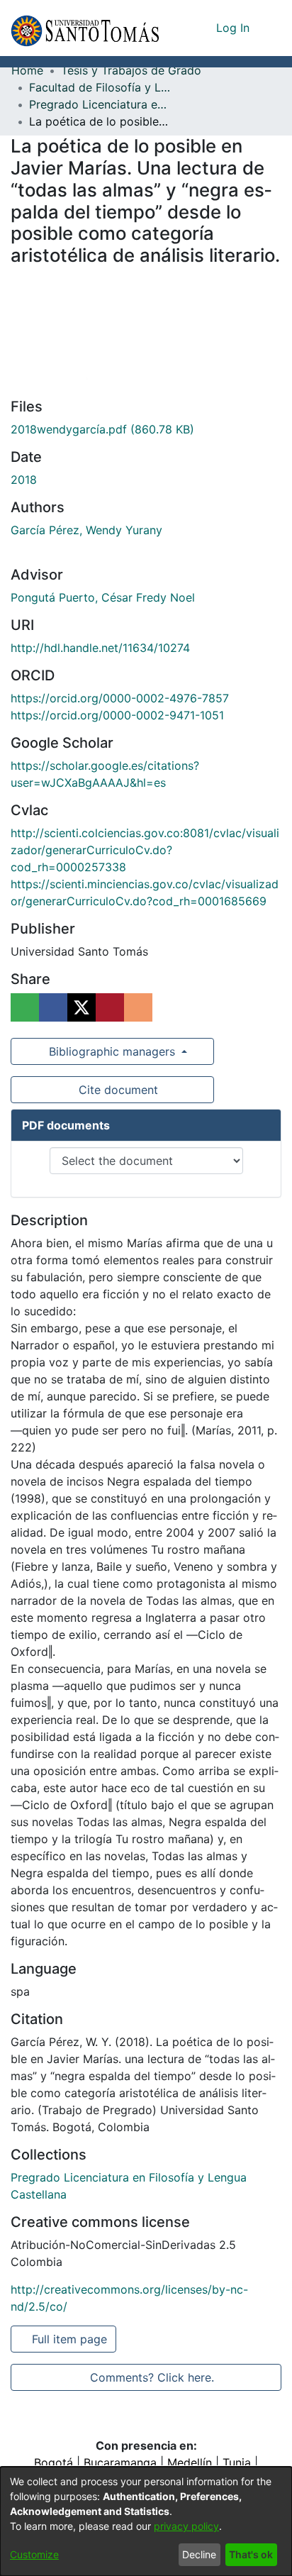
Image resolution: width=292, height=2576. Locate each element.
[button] (85, 28)
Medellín (190, 2462)
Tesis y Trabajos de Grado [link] (131, 70)
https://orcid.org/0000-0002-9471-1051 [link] (117, 715)
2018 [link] (24, 480)
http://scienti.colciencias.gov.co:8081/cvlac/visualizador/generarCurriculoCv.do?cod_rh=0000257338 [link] (145, 850)
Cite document (117, 1090)
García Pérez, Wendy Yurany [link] (86, 530)
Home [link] (27, 70)
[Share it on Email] (138, 1007)
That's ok (251, 2554)
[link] (102, 429)
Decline (199, 2554)
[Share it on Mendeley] (110, 1007)
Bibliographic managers (112, 1051)
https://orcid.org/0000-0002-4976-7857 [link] (120, 698)
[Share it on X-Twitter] (82, 1007)
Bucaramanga (120, 2462)
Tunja (237, 2462)
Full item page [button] (71, 2339)
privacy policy (186, 2526)
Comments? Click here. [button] (152, 2377)
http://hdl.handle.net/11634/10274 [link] (100, 648)
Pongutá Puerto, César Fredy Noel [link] (103, 597)
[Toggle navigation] (271, 28)
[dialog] (146, 2521)
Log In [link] (234, 28)
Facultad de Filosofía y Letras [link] (100, 87)
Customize (34, 2554)
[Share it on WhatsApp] (25, 1007)
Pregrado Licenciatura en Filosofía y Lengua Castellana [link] (100, 104)
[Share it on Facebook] (53, 1007)
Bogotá (54, 2462)
